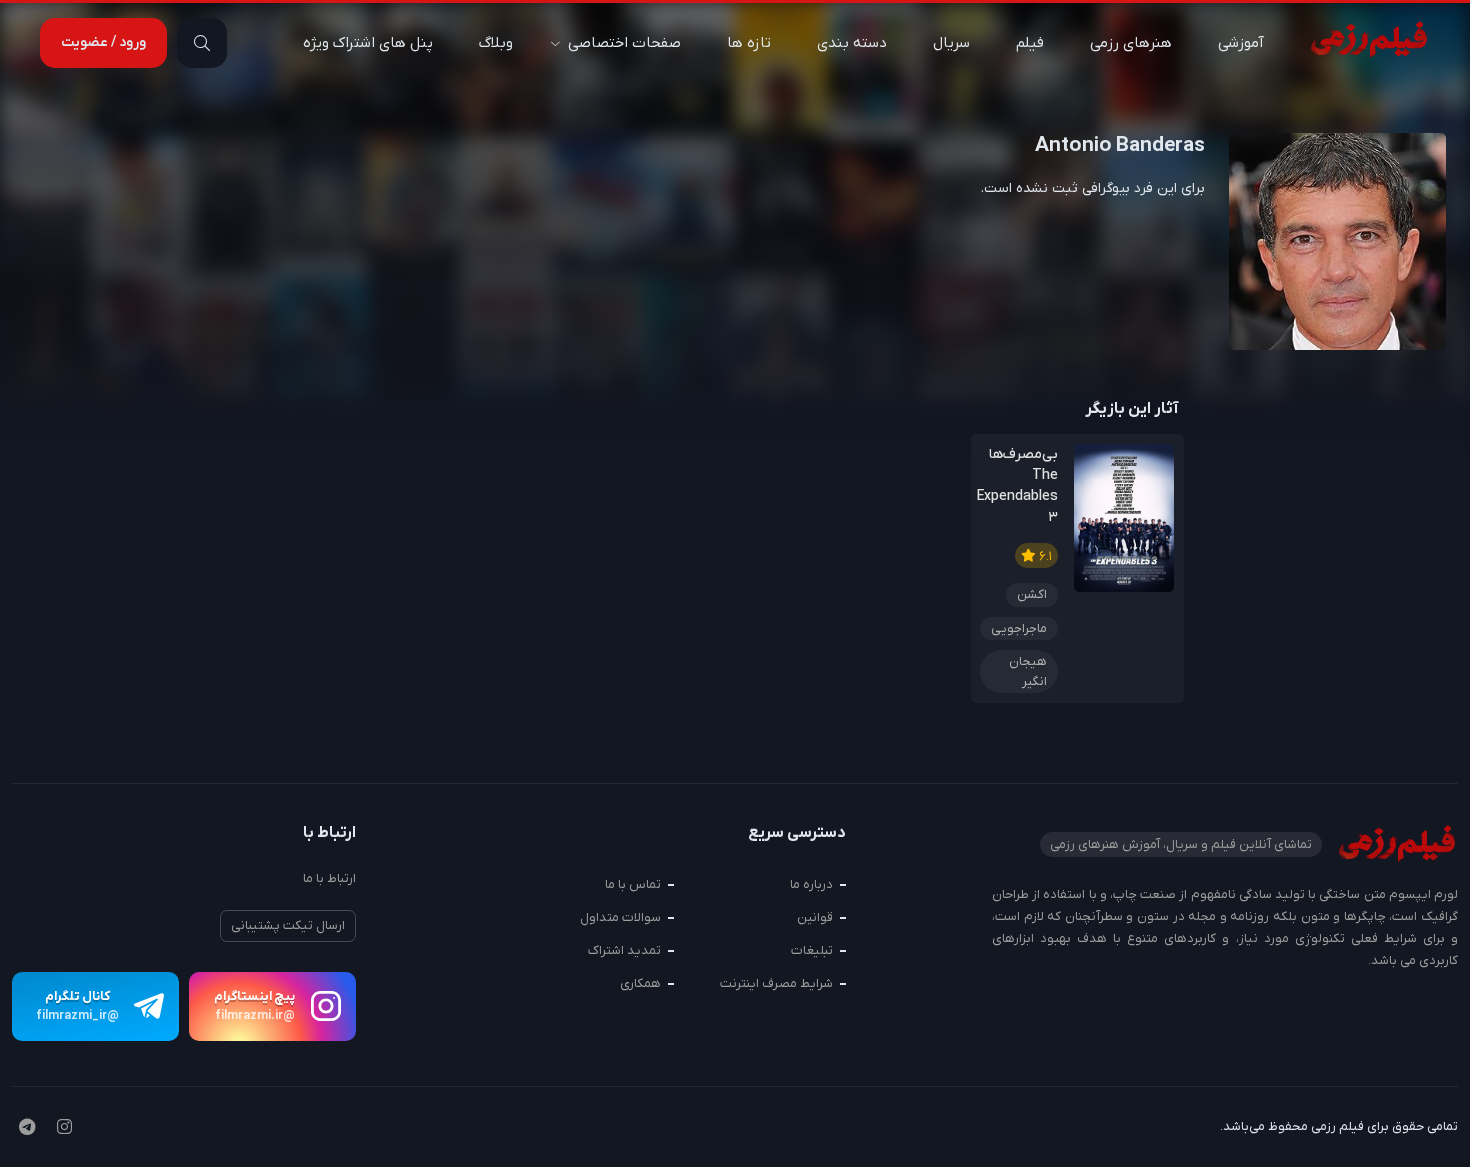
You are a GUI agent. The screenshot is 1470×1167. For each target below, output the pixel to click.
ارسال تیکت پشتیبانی (288, 925)
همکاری (640, 983)
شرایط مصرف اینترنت (776, 983)
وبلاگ (496, 43)
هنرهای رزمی (1131, 43)
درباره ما (811, 884)
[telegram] (27, 1129)
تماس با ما (633, 884)
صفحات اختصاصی (624, 43)
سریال (951, 43)
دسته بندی (852, 43)
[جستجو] (202, 43)
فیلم (1030, 43)
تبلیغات (812, 950)
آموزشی (1241, 43)
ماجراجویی (1019, 628)
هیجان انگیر (1028, 671)
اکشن (1032, 594)
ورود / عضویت (103, 42)
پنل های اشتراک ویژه (368, 43)
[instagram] (64, 1129)
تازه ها (749, 43)
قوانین (815, 917)
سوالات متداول (620, 917)
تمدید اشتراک (624, 950)
